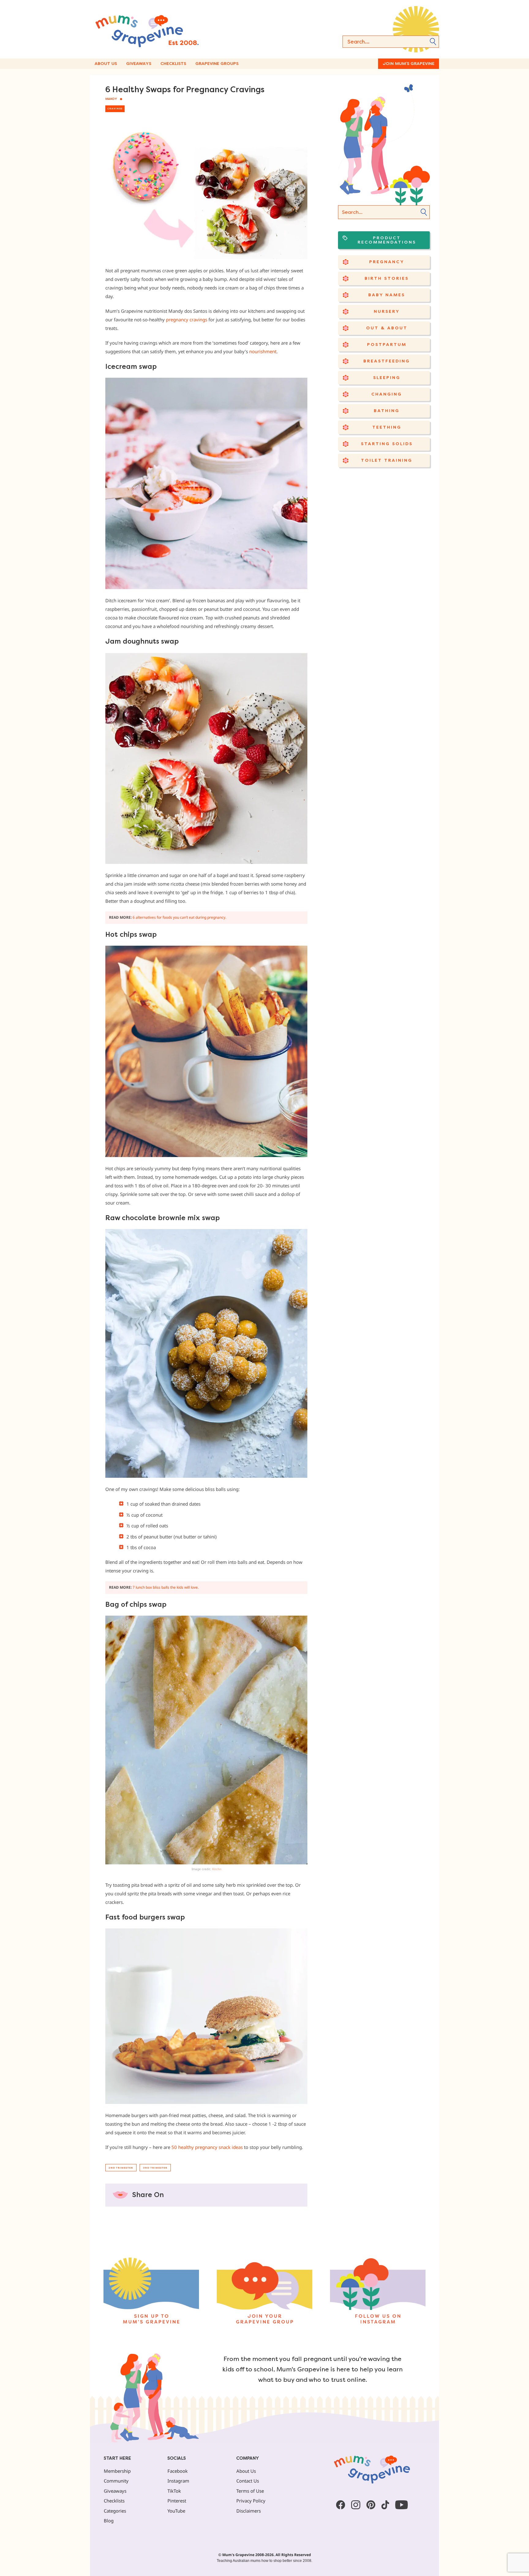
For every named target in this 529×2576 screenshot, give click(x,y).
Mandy (111, 99)
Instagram (178, 2481)
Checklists (173, 64)
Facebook (178, 2471)
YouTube (176, 2511)
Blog (109, 2521)
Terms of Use (250, 2491)
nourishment (263, 351)
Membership (117, 2471)
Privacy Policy (251, 2501)
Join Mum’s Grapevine (409, 64)
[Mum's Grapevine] (167, 29)
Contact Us (248, 2481)
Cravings (115, 109)
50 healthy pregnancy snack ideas (207, 2147)
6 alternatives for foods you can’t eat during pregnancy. (179, 917)
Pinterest (177, 2501)
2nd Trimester (121, 2168)
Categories (115, 2511)
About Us (106, 64)
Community (116, 2481)
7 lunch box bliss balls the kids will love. (166, 1587)
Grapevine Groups (217, 64)
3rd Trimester (155, 2168)
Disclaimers (249, 2511)
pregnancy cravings (187, 320)
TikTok (174, 2491)
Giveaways (139, 64)
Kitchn (217, 1869)
